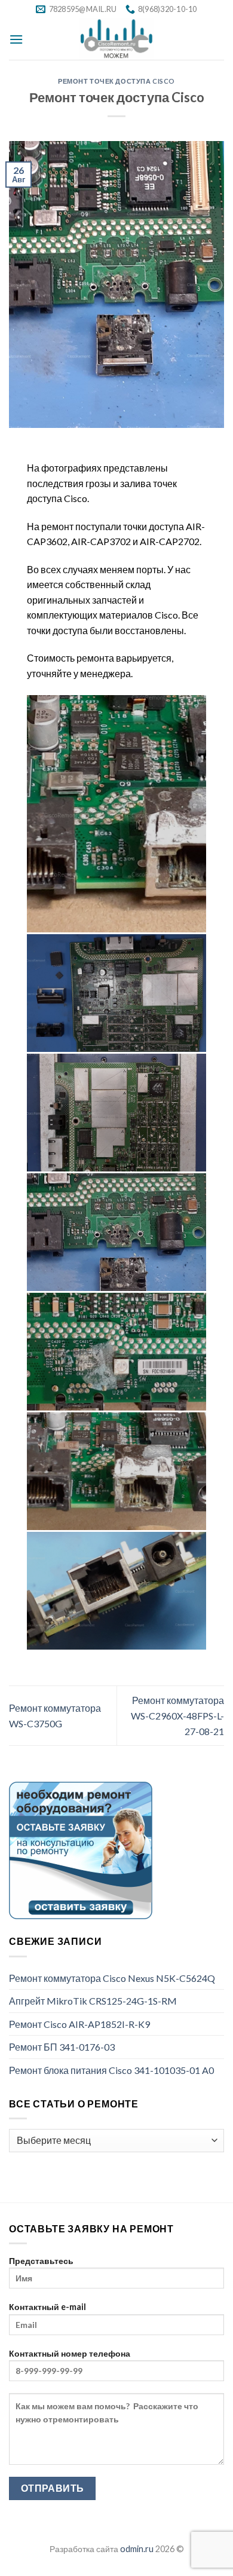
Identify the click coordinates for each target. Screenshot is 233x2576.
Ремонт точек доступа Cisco (116, 81)
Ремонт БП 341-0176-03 (62, 2047)
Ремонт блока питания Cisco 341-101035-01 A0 (111, 2070)
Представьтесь (41, 2261)
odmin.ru (137, 2549)
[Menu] (16, 39)
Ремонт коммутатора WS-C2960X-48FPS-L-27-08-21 (177, 1715)
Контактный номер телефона (70, 2353)
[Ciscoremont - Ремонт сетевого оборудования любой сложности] (116, 39)
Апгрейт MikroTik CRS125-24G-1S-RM (93, 2001)
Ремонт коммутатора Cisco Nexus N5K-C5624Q (112, 1978)
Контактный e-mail (47, 2307)
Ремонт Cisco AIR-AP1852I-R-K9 (79, 2024)
